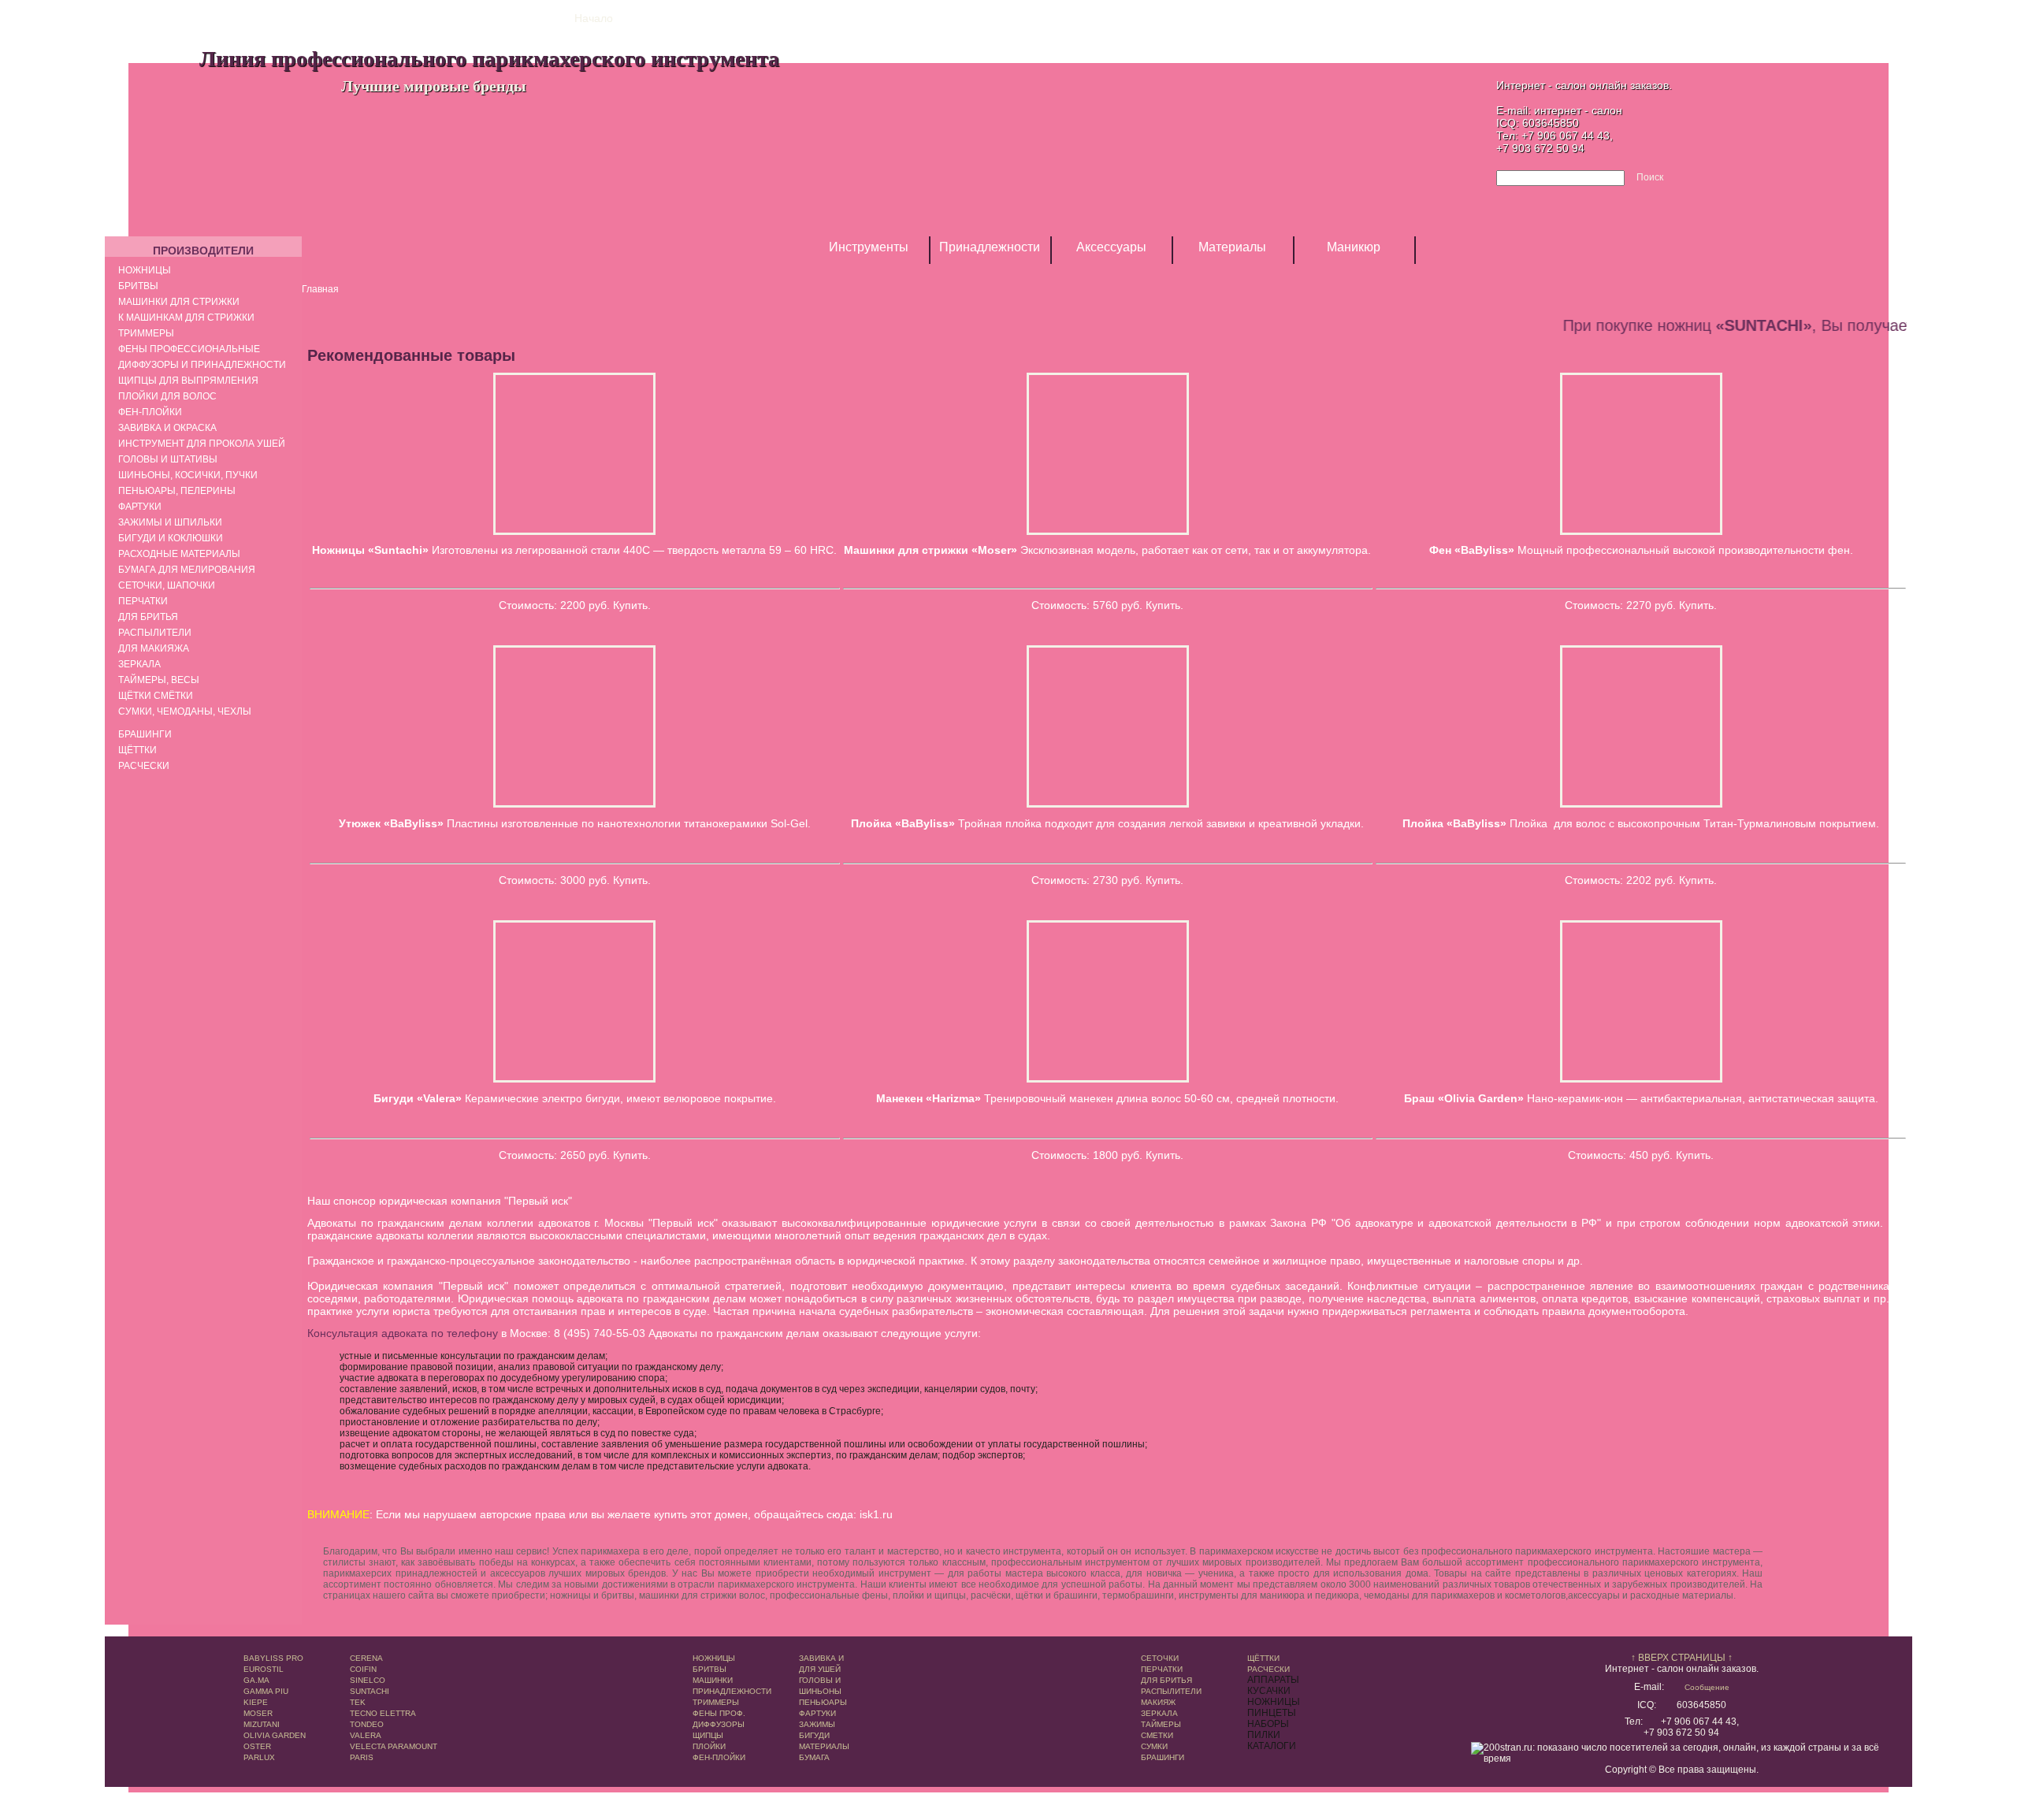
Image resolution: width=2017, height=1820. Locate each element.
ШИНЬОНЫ (820, 1691)
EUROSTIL (264, 1669)
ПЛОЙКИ (709, 1746)
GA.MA (256, 1680)
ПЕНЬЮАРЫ (823, 1702)
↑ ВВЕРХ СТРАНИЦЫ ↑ (1682, 1658)
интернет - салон (1578, 110)
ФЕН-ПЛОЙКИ (719, 1757)
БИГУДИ (814, 1735)
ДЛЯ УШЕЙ (820, 1669)
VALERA (366, 1735)
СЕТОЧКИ (1160, 1658)
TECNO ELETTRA (383, 1713)
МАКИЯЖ (1158, 1702)
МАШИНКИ (713, 1680)
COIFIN (363, 1669)
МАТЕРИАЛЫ (824, 1746)
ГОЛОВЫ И (820, 1680)
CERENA (366, 1658)
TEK (358, 1702)
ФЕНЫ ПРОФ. (719, 1713)
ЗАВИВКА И (821, 1658)
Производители (203, 251)
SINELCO (368, 1680)
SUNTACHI (370, 1691)
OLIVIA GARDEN (275, 1735)
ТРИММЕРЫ (716, 1702)
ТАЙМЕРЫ (1161, 1724)
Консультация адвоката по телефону (403, 1333)
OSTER (257, 1746)
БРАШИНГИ (1163, 1757)
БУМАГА (814, 1757)
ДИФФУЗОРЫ (719, 1724)
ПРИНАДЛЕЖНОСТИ (732, 1691)
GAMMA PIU (266, 1691)
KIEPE (256, 1702)
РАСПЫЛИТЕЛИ (1171, 1691)
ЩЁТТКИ (1263, 1658)
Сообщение (1707, 1687)
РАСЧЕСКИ (1269, 1669)
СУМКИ (1154, 1746)
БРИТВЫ (709, 1669)
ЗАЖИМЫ (817, 1724)
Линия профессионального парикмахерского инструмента (489, 58)
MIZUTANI (262, 1724)
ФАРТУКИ (817, 1713)
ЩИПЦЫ (708, 1735)
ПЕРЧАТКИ (1162, 1669)
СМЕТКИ (1157, 1735)
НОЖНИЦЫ (714, 1658)
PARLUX (259, 1757)
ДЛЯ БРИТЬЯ (1166, 1680)
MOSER (258, 1713)
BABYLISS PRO (273, 1658)
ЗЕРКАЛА (1159, 1713)
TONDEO (367, 1724)
